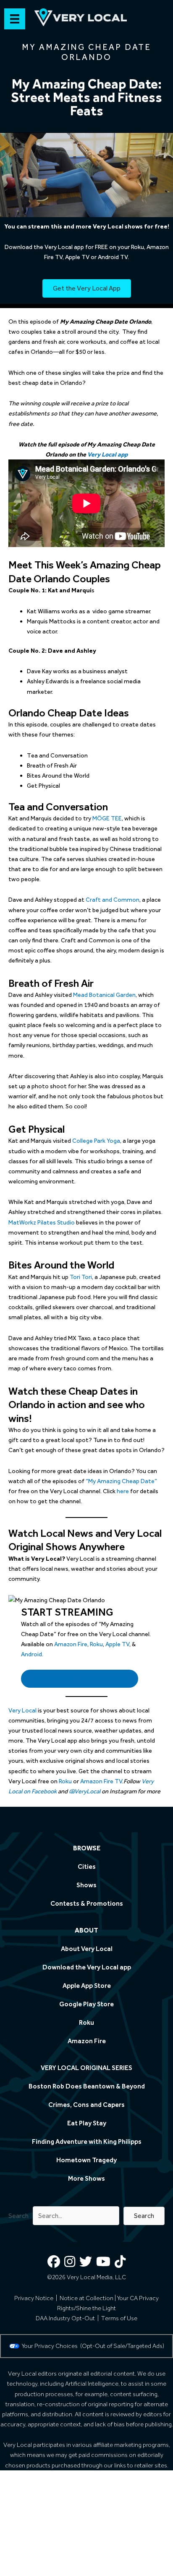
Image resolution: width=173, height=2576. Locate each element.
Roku (96, 1644)
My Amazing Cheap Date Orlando (86, 52)
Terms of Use (119, 2318)
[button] (144, 2216)
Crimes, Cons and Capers (86, 2105)
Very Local (22, 1710)
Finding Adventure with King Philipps (87, 2141)
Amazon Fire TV (101, 1781)
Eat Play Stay (87, 2123)
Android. (32, 1654)
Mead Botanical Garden (104, 995)
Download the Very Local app (87, 1967)
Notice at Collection (86, 2298)
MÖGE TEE (107, 818)
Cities (87, 1866)
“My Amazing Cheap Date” (121, 1481)
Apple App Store (87, 1986)
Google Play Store (86, 2004)
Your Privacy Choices (51, 2346)
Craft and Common (113, 900)
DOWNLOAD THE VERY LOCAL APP (80, 1678)
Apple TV (117, 1644)
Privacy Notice (34, 2298)
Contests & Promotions (87, 1903)
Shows (86, 1885)
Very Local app (107, 454)
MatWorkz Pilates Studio (42, 1222)
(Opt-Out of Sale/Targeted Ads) (122, 2346)
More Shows (86, 2178)
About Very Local (87, 1949)
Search (18, 2216)
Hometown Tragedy (86, 2160)
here (123, 1491)
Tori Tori (81, 1277)
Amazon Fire (71, 1644)
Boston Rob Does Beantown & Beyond (87, 2086)
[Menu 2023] (15, 19)
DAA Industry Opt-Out (65, 2318)
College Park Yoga (96, 1141)
